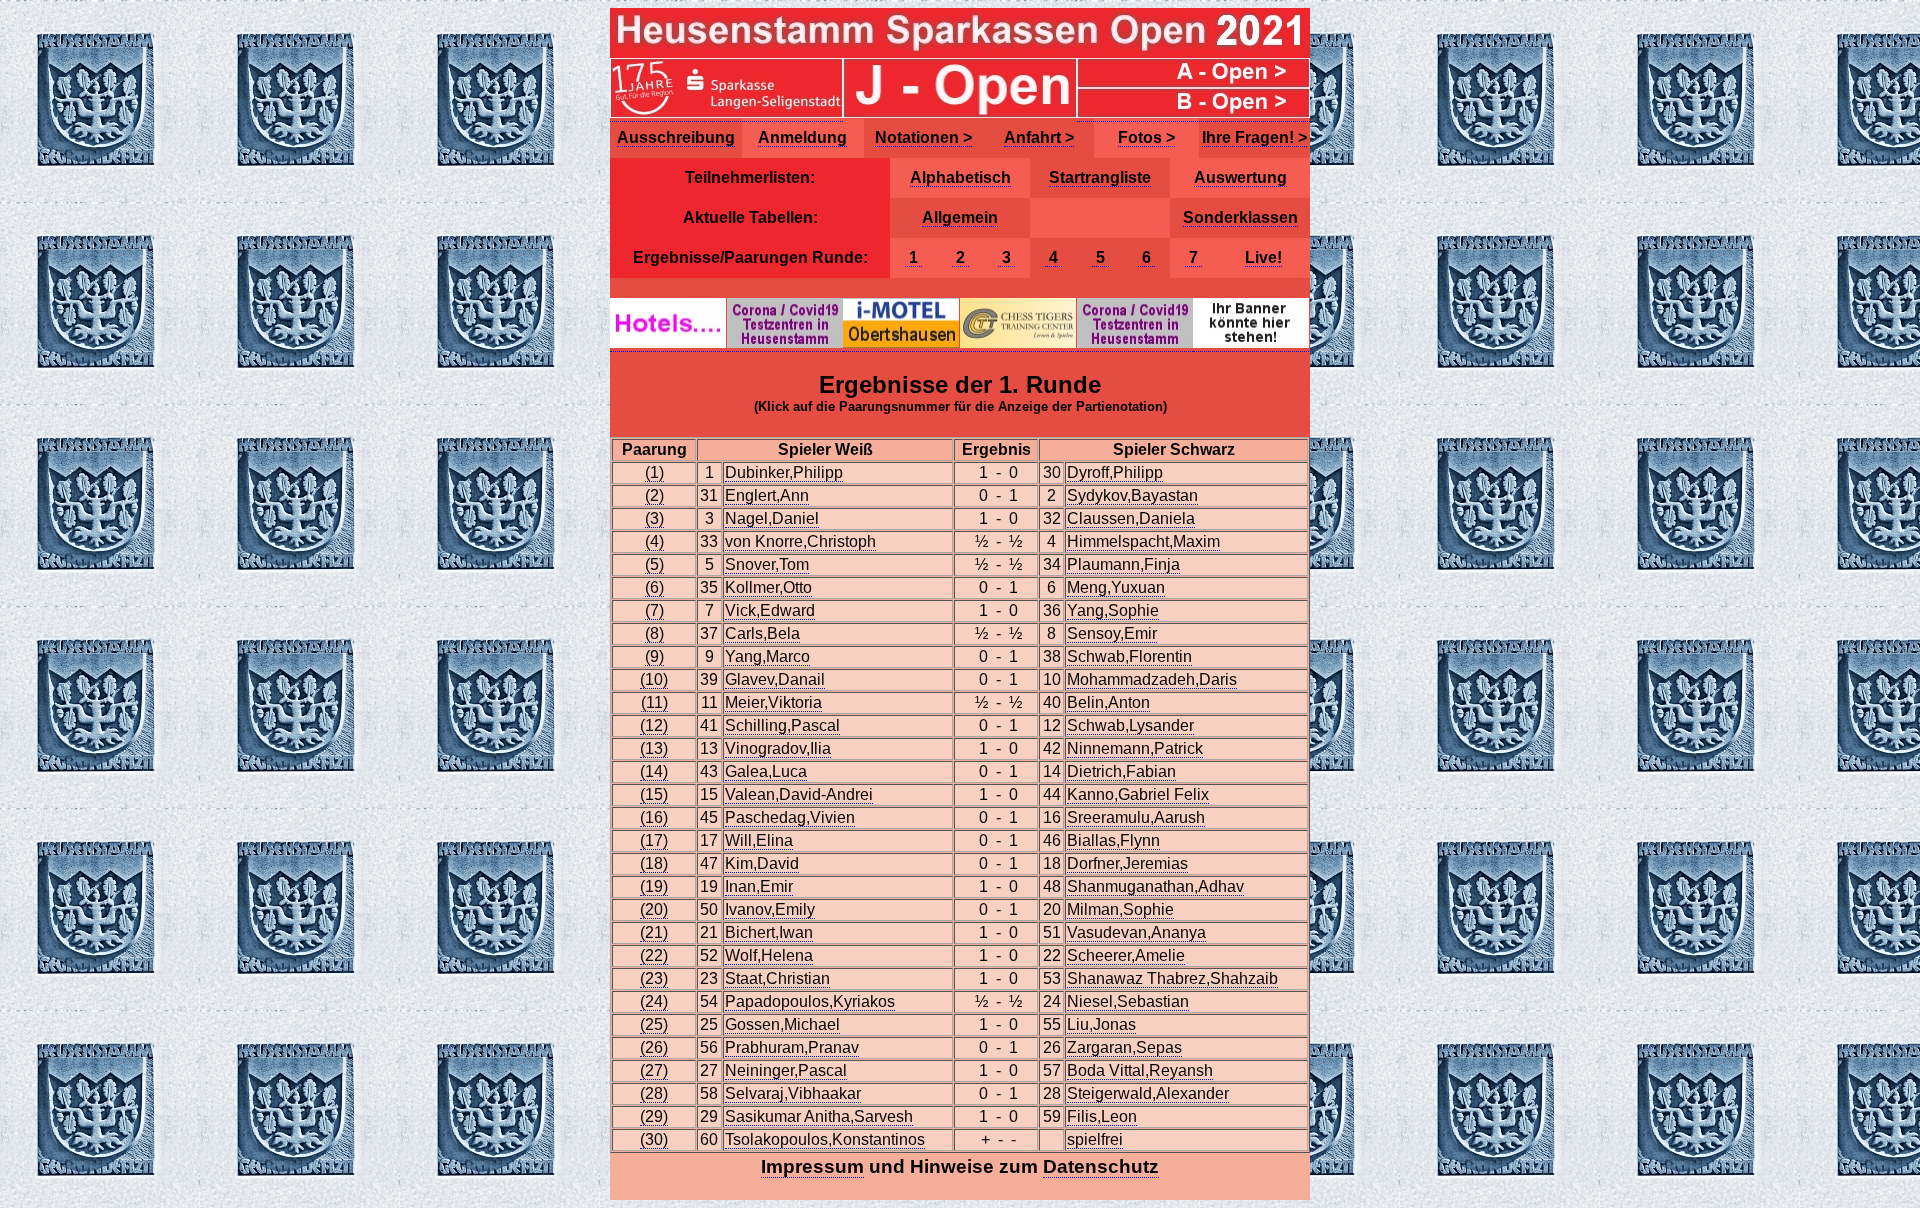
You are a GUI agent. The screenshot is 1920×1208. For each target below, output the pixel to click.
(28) (654, 1093)
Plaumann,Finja (1123, 564)
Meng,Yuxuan (1116, 587)
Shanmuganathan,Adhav (1155, 886)
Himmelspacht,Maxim (1143, 541)
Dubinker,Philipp (784, 472)
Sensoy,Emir (1112, 633)
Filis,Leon (1102, 1116)
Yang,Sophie (1113, 610)
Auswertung (1240, 177)
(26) (654, 1047)
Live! (1263, 257)
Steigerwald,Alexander (1148, 1093)
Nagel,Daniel (772, 518)
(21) (654, 932)
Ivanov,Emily (770, 909)
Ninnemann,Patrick (1135, 748)
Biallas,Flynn (1113, 840)
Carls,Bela (762, 633)
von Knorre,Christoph (800, 541)
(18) (654, 863)
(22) (654, 955)
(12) (654, 725)
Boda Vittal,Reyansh (1140, 1070)
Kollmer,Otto (768, 587)
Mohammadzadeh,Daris (1152, 679)
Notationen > (923, 137)
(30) (654, 1139)
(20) (654, 909)
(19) (654, 886)
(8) (654, 633)
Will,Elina (759, 840)
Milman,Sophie (1120, 909)
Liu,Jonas (1101, 1024)
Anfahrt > (1039, 137)
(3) (654, 518)
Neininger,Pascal (786, 1070)
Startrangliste (1100, 177)
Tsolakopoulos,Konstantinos (825, 1139)
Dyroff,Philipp (1115, 472)
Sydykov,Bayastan (1132, 495)
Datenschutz (1101, 1166)
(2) (654, 495)
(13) (654, 748)
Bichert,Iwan (769, 932)
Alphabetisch (960, 177)
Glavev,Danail (775, 679)
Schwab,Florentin (1129, 656)
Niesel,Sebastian (1128, 1001)
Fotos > (1146, 137)
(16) (654, 817)
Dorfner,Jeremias (1127, 863)
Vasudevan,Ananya (1136, 932)
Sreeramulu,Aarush (1136, 817)
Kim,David (762, 863)
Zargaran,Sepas (1124, 1047)
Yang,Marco (767, 656)
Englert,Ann (767, 495)
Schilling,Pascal (782, 725)
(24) (654, 1001)
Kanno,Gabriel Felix (1138, 794)
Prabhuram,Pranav (792, 1047)
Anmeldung (802, 137)
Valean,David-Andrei (799, 794)
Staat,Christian (777, 978)
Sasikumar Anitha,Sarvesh (819, 1116)
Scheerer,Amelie (1126, 955)
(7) (654, 610)
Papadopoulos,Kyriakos (810, 1001)
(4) (654, 541)
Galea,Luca (766, 771)
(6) (654, 587)
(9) (654, 656)
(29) (654, 1116)
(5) (654, 564)
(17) (654, 840)
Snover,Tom (767, 564)
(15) (654, 794)
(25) (654, 1024)
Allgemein (960, 217)
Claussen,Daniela (1131, 518)
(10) (654, 679)
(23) (654, 978)
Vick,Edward (770, 610)
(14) (654, 771)
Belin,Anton (1108, 702)
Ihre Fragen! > (1254, 137)
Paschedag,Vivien (790, 817)
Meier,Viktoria (773, 702)
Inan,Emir (759, 886)
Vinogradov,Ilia (778, 748)
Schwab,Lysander (1130, 725)
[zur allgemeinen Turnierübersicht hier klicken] (960, 53)
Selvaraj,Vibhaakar (793, 1093)
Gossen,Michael (782, 1024)
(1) (654, 472)
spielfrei (1095, 1139)
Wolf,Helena (769, 955)
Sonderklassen (1240, 217)
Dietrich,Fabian (1121, 771)
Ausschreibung (676, 137)
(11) (654, 702)
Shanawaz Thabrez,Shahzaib (1172, 978)
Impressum (812, 1166)
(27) (654, 1070)
